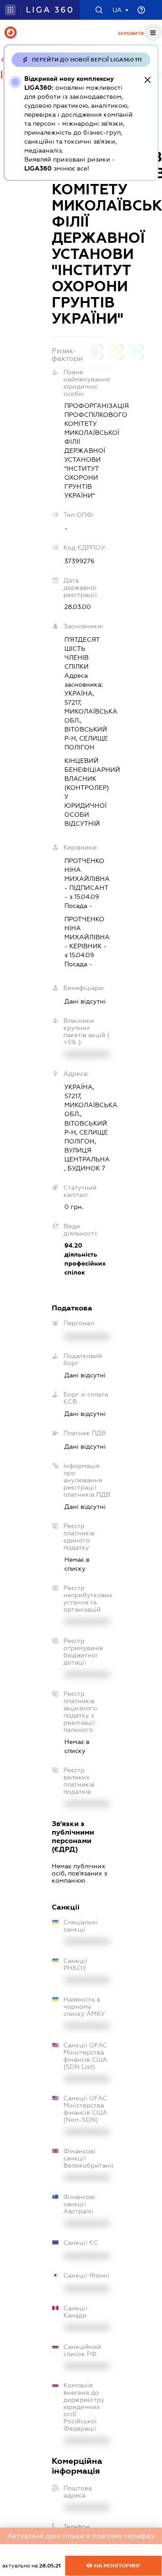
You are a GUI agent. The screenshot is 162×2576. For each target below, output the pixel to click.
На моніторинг (117, 2566)
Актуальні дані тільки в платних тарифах (81, 2536)
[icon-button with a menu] (153, 32)
